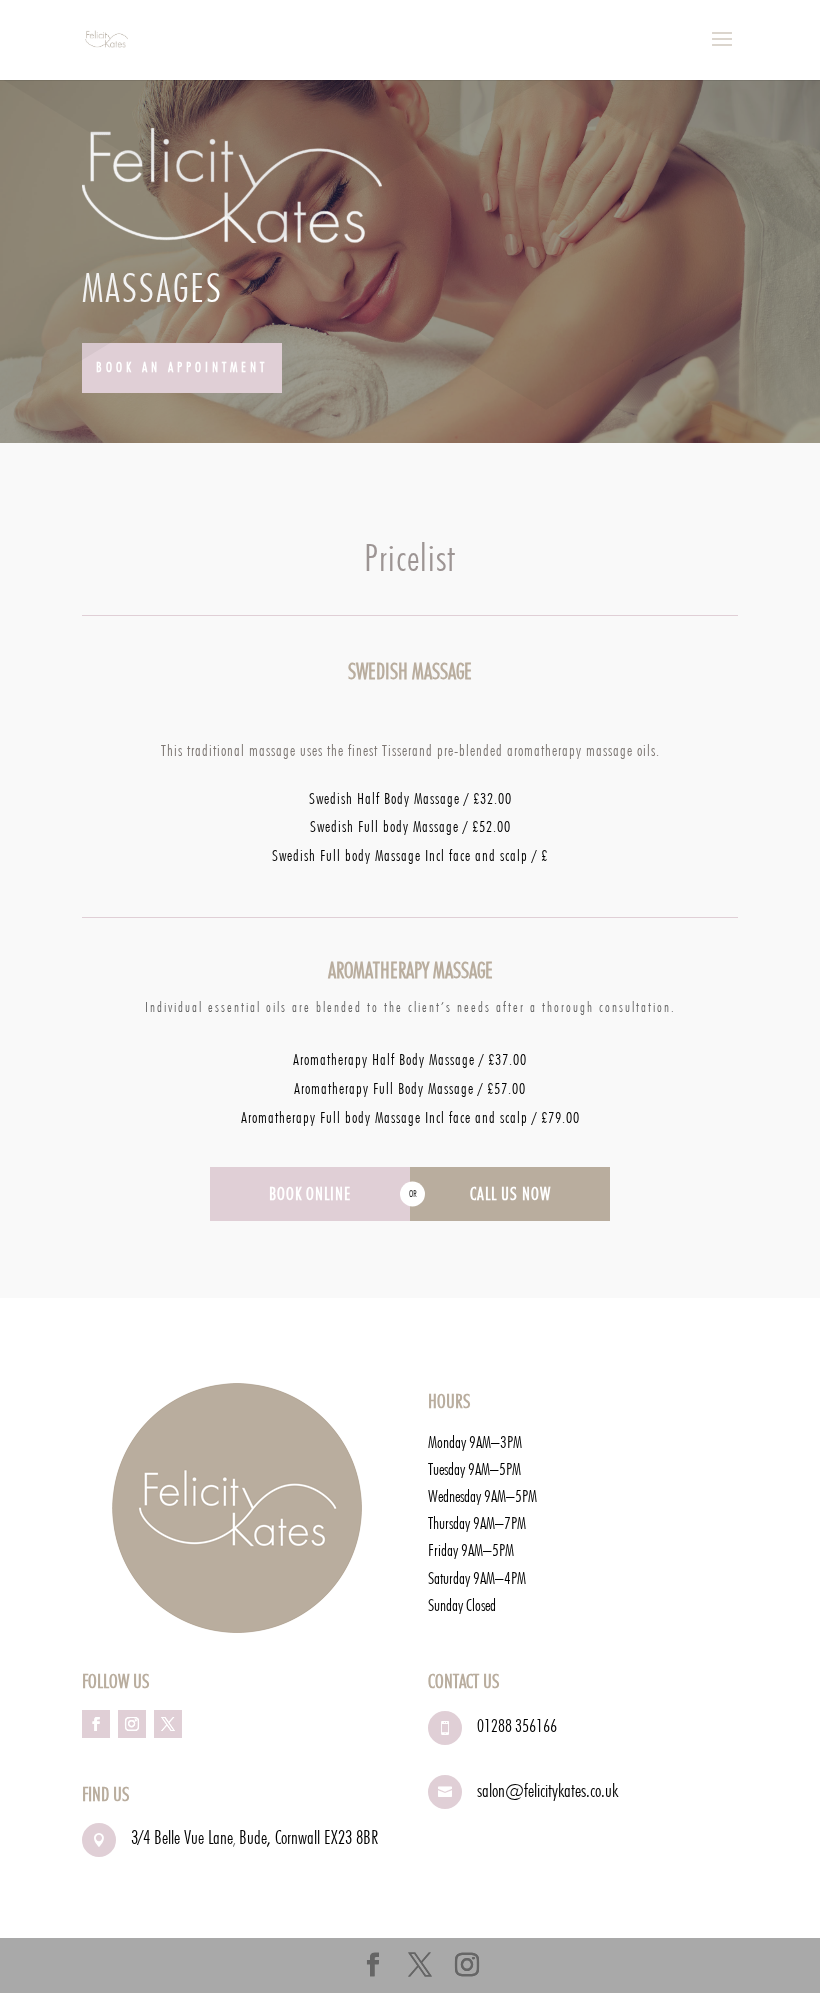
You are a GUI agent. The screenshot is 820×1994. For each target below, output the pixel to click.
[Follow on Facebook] (96, 1724)
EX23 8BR (351, 1837)
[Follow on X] (168, 1724)
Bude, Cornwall (281, 1837)
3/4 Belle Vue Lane (182, 1837)
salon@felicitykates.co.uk (547, 1790)
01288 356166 (517, 1725)
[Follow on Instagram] (132, 1724)
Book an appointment (182, 367)
